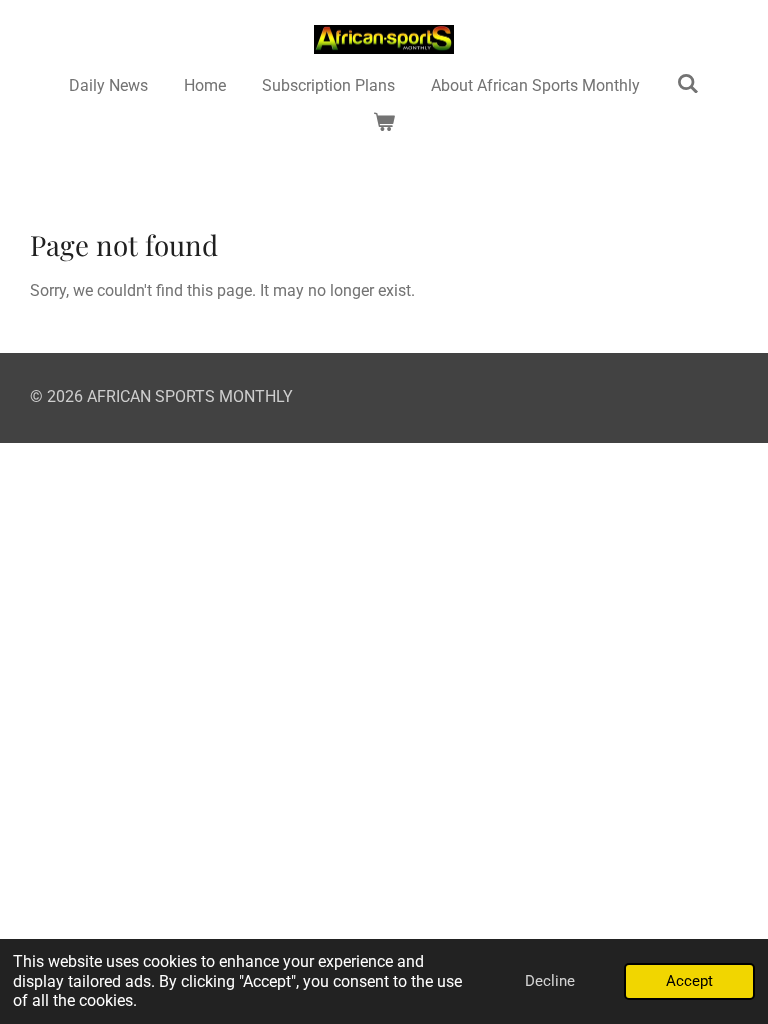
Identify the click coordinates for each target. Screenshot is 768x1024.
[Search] (687, 83)
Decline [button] (550, 981)
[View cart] (384, 122)
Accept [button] (689, 981)
